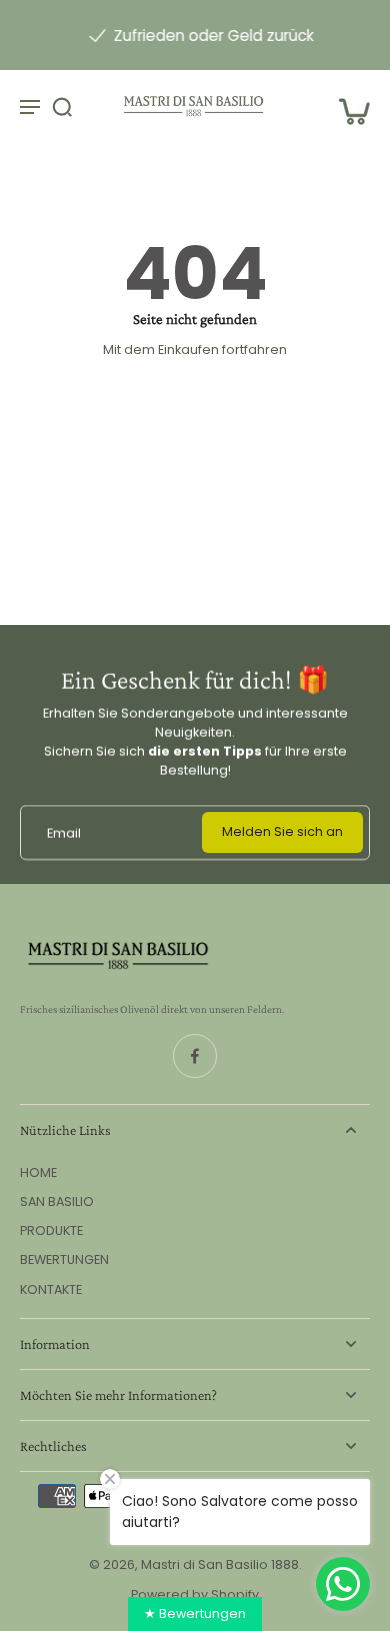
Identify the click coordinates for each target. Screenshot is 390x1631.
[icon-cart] (348, 106)
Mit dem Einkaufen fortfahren (195, 349)
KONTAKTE (51, 1289)
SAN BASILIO (57, 1201)
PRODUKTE (51, 1230)
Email (64, 832)
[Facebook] (195, 1056)
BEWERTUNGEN (64, 1259)
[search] (62, 106)
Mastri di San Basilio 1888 (220, 1564)
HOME (38, 1172)
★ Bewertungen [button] (195, 1613)
